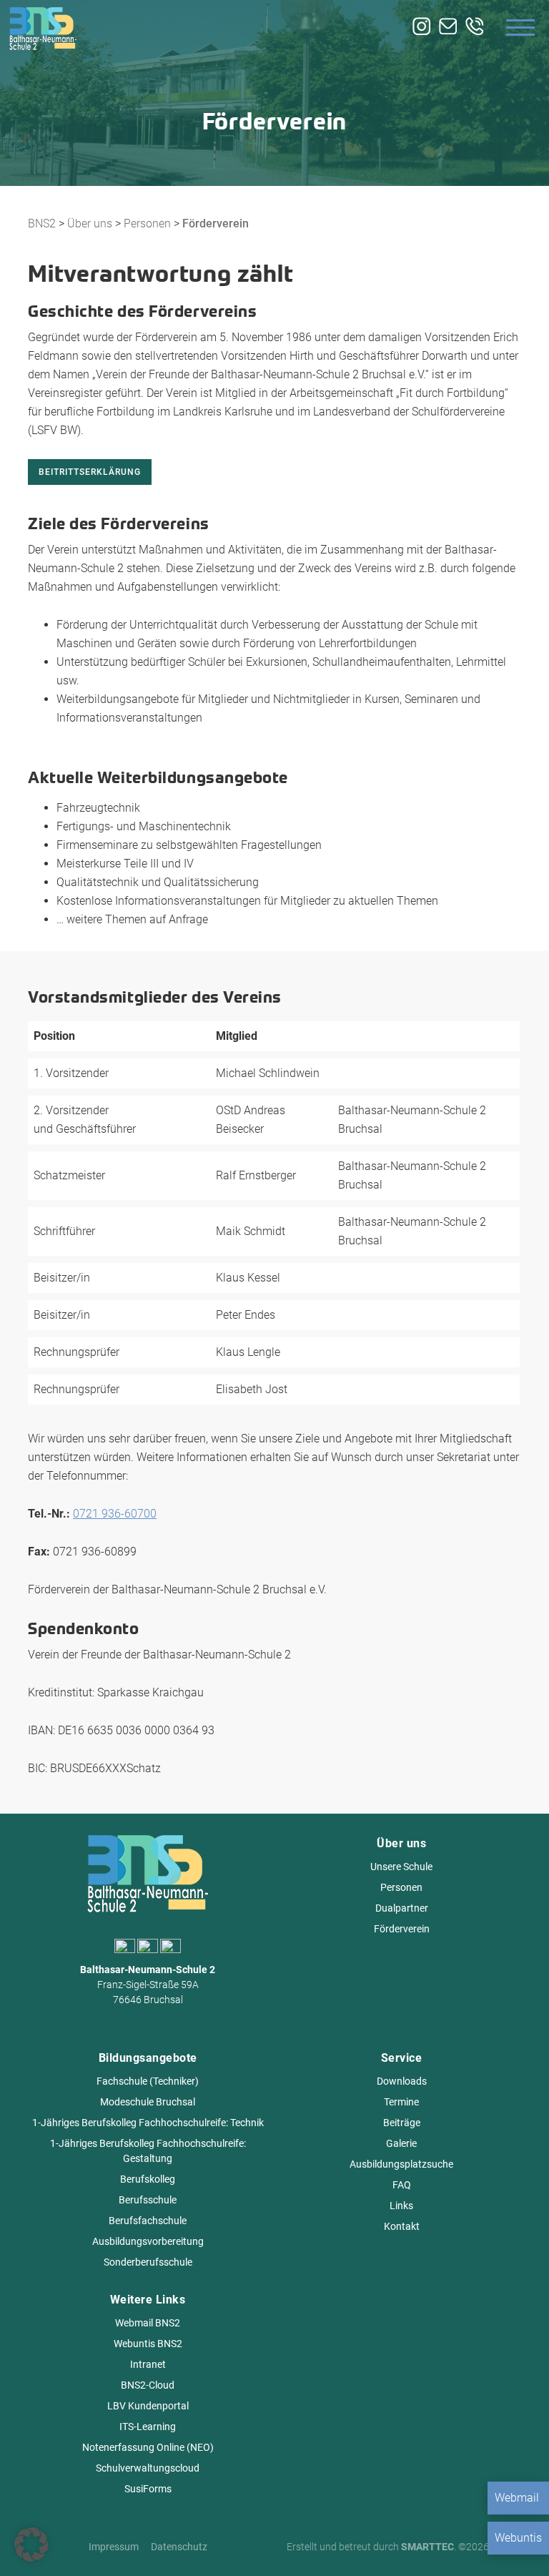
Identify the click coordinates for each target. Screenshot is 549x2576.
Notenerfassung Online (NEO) (148, 2447)
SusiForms (148, 2489)
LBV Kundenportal (148, 2406)
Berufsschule (148, 2200)
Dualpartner (402, 1908)
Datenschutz (179, 2547)
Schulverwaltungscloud (148, 2468)
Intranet (148, 2364)
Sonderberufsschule (148, 2262)
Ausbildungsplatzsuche (401, 2164)
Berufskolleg (148, 2179)
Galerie (401, 2143)
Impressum (114, 2547)
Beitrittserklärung (90, 472)
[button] (31, 2545)
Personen (401, 1887)
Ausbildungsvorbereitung (148, 2241)
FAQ (402, 2185)
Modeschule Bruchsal (148, 2102)
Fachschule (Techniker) (148, 2081)
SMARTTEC (427, 2547)
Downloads (402, 2081)
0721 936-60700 (115, 1514)
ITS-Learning (148, 2427)
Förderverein (402, 1929)
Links (401, 2206)
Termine (401, 2102)
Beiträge (402, 2123)
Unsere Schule (401, 1867)
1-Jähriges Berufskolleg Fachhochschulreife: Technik (148, 2123)
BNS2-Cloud (148, 2385)
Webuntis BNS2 (148, 2344)
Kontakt (402, 2226)
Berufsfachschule (148, 2221)
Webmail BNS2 (148, 2323)
